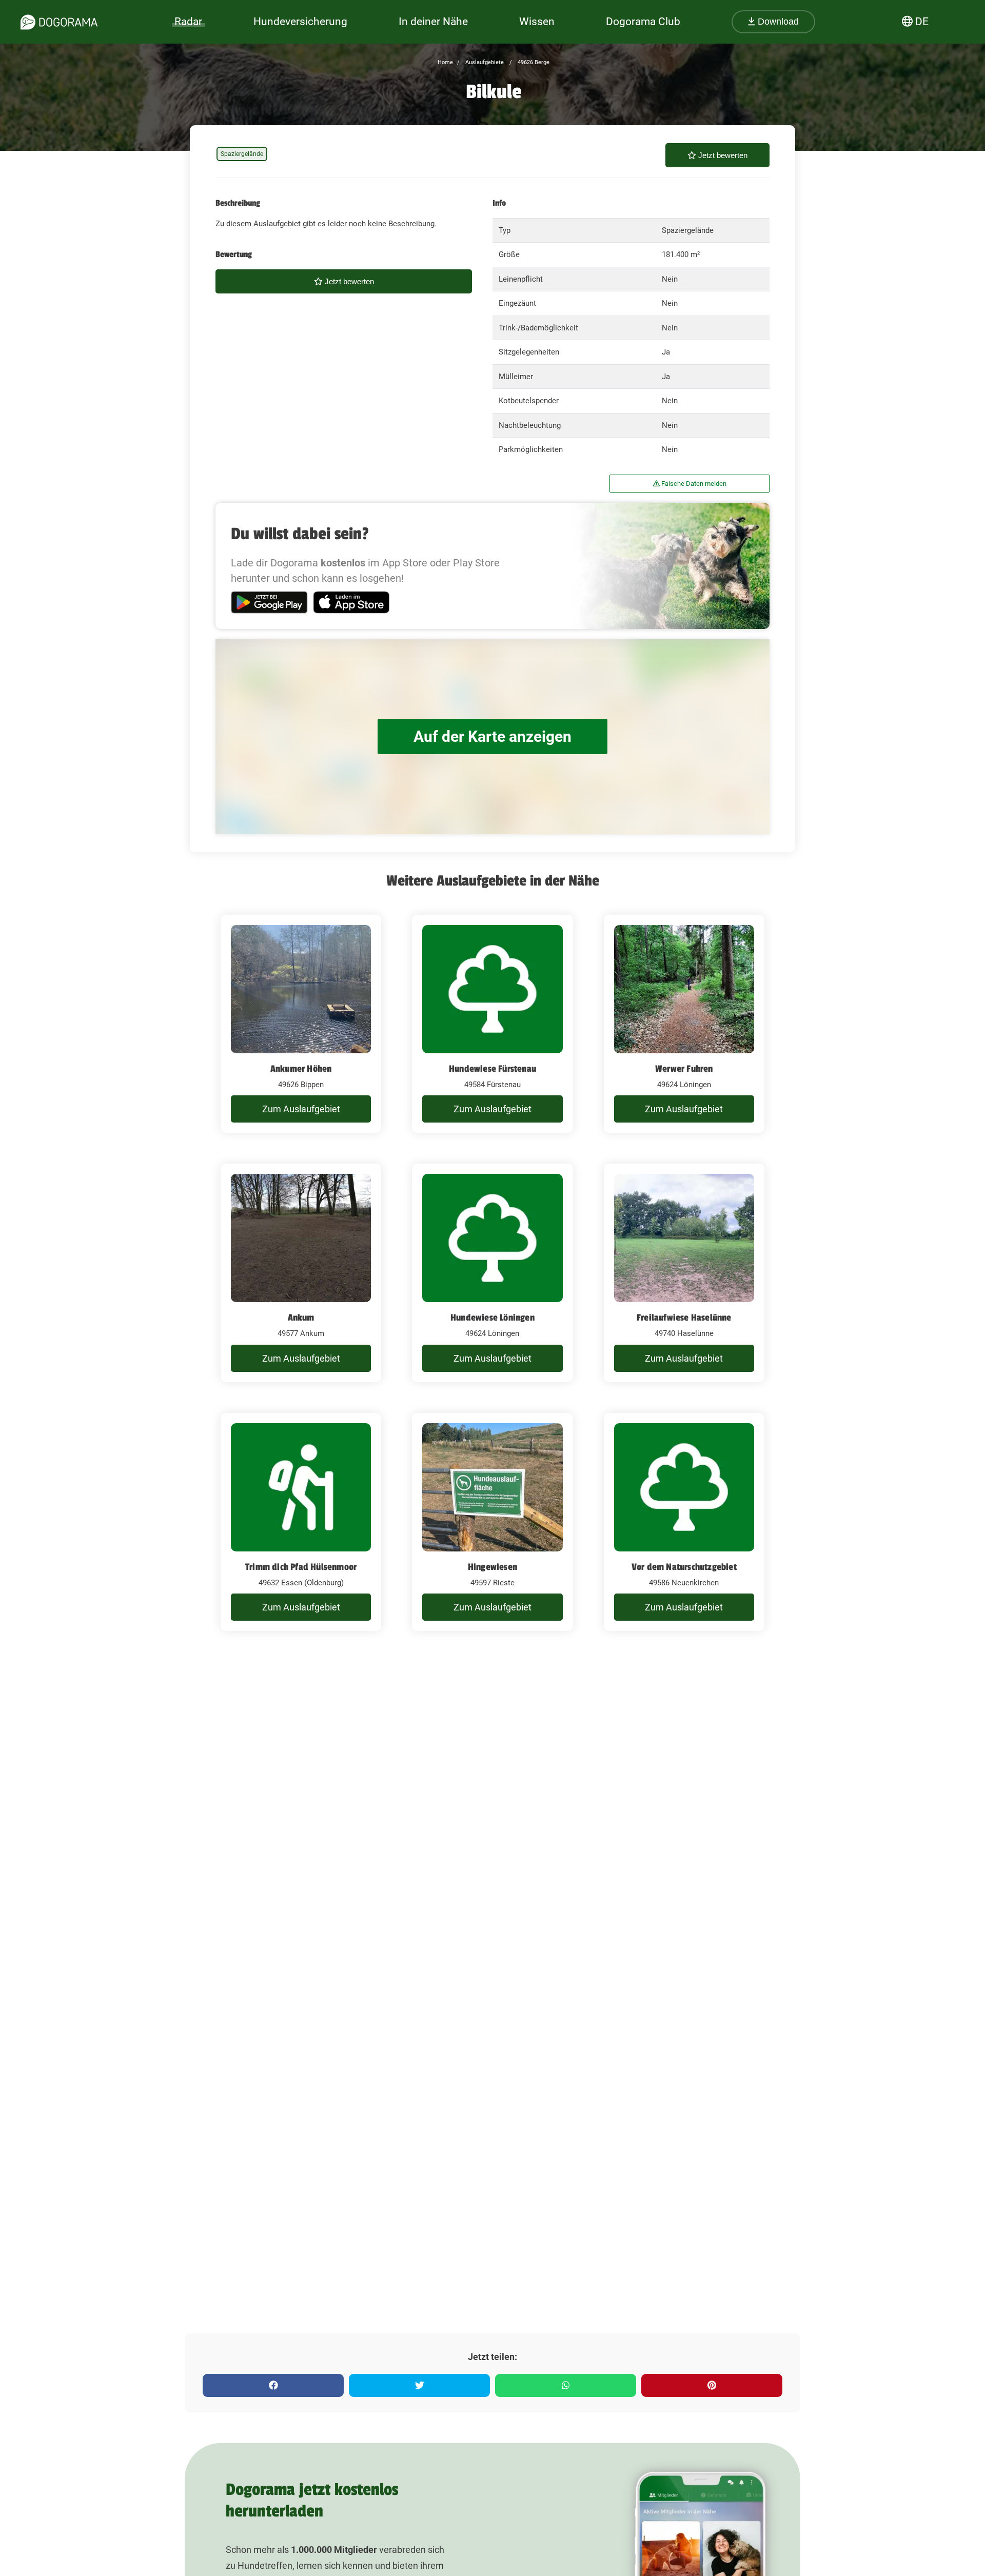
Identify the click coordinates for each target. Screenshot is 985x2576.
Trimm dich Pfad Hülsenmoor (301, 1567)
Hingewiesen (493, 1567)
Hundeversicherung (300, 22)
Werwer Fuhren (684, 1069)
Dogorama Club (643, 22)
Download (777, 22)
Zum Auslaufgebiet (301, 1109)
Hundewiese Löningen (493, 1318)
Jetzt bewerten (722, 155)
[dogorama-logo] (59, 22)
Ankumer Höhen (301, 1069)
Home (445, 62)
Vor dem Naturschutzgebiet (684, 1567)
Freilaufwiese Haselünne (684, 1318)
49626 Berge (533, 62)
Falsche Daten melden (693, 484)
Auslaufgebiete (484, 62)
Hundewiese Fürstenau (493, 1069)
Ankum (301, 1318)
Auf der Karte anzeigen (493, 736)
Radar (188, 22)
